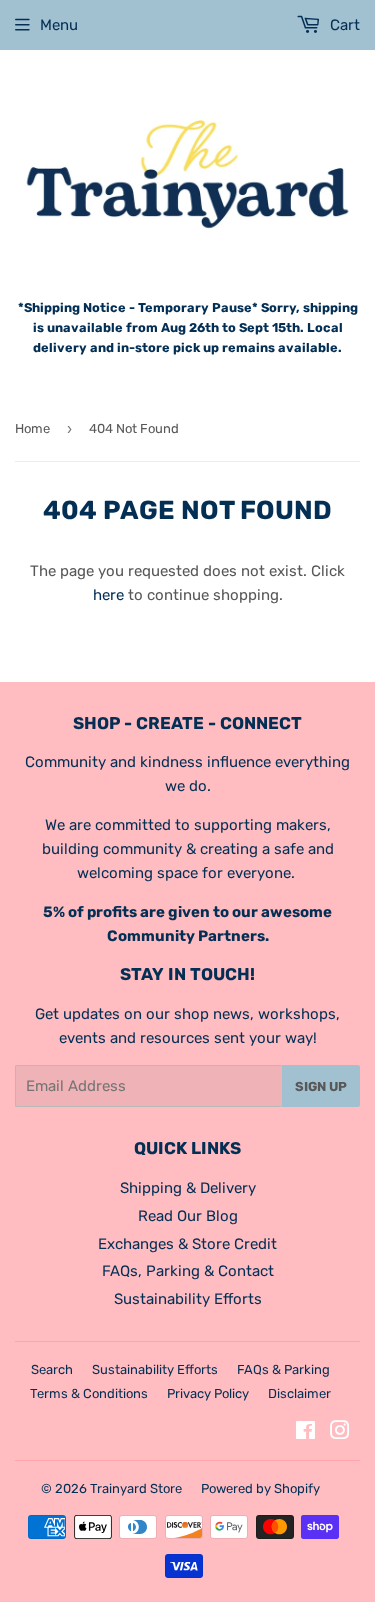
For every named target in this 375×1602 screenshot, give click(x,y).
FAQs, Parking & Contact (188, 1271)
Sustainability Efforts (188, 1299)
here (108, 595)
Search (52, 1369)
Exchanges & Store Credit (187, 1244)
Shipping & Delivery (188, 1188)
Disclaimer (299, 1393)
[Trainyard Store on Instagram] (340, 1433)
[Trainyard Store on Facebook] (305, 1433)
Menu (59, 25)
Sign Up (321, 1086)
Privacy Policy (208, 1393)
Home (32, 428)
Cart (343, 25)
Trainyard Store (136, 1488)
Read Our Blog (188, 1216)
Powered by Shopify (260, 1488)
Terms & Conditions (89, 1393)
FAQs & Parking (283, 1369)
